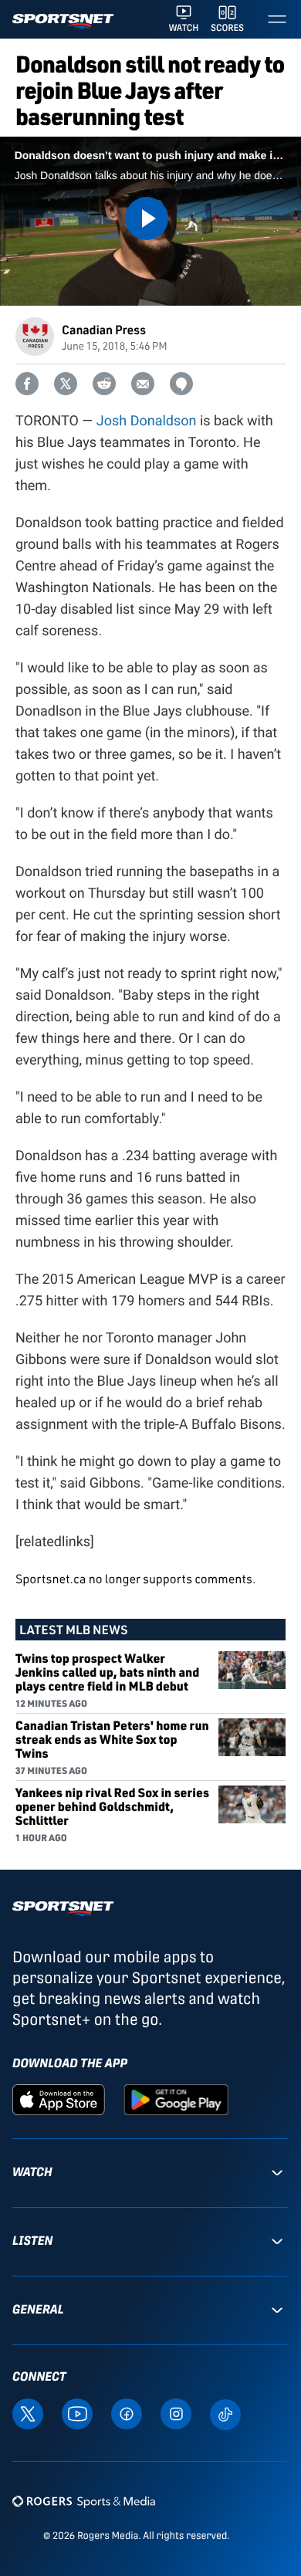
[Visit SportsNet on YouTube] (77, 2413)
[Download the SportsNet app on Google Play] (176, 2099)
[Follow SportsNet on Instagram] (176, 2413)
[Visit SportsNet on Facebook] (127, 2413)
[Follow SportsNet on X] (28, 2413)
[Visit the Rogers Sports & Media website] (84, 2501)
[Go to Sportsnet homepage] (63, 21)
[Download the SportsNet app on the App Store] (59, 2099)
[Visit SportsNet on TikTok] (225, 2413)
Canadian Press (104, 329)
